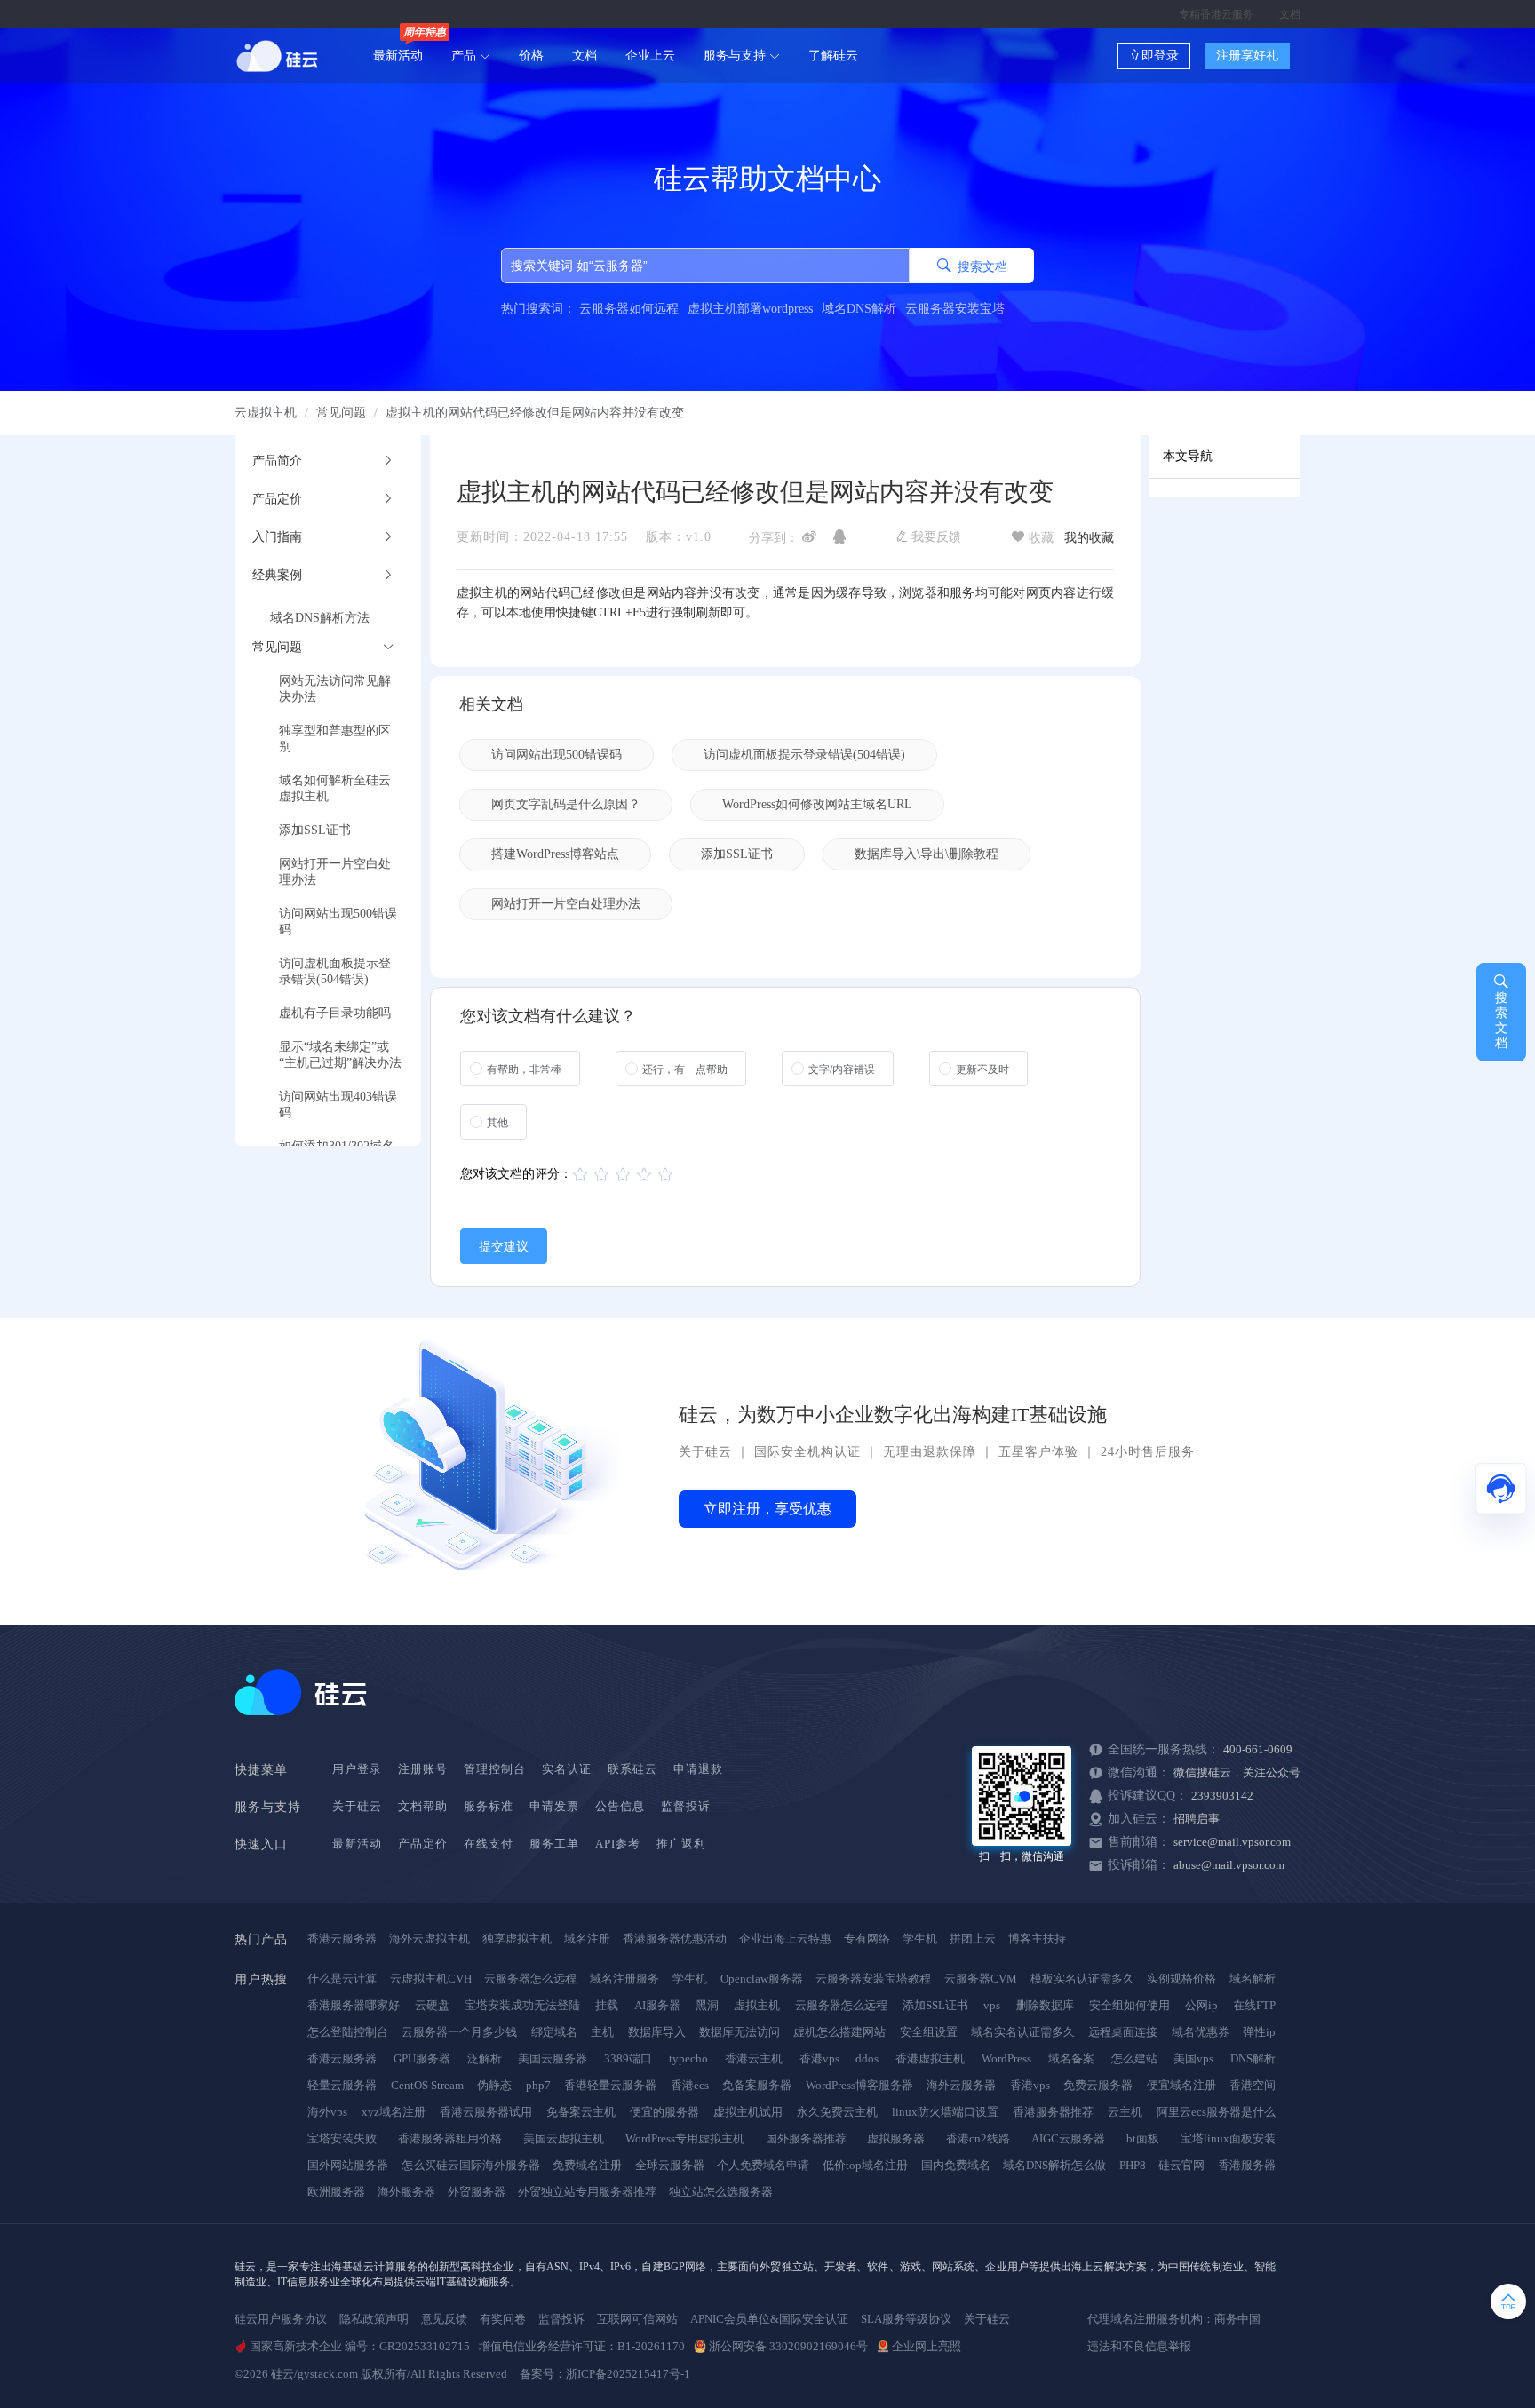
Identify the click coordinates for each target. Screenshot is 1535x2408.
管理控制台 (495, 1769)
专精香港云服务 (1216, 14)
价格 (531, 56)
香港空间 (1253, 2085)
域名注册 (587, 1939)
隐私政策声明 (374, 2319)
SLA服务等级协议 (906, 2319)
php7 (538, 2085)
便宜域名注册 (1181, 2085)
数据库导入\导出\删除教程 (927, 854)
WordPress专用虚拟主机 (685, 2138)
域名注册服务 (624, 1979)
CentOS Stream (427, 2085)
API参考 (618, 1844)
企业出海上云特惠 (785, 1939)
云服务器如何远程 (629, 309)
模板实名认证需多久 (1082, 1979)
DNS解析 (1253, 2058)
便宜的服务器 (664, 2112)
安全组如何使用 (1129, 2005)
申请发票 (554, 1806)
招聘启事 (1197, 1819)
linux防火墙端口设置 (945, 2112)
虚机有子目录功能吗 (335, 1013)
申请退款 (698, 1769)
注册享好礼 (1247, 56)
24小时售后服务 (1148, 1452)
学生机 (920, 1939)
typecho (688, 2058)
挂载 (607, 2005)
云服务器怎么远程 (530, 1979)
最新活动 (398, 56)
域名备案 (1071, 2058)
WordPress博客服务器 (859, 2085)
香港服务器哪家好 (354, 2005)
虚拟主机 (757, 2005)
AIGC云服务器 (1068, 2138)
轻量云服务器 (342, 2085)
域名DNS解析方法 (320, 618)
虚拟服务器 (896, 2138)
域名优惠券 (1201, 2032)
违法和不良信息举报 (1139, 2346)
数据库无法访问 (740, 2032)
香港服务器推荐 (1053, 2112)
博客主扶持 (1037, 1939)
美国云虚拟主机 (564, 2138)
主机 (602, 2032)
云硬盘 (432, 2005)
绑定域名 (554, 2032)
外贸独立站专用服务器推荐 (587, 2192)
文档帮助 (423, 1806)
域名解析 (1253, 1979)
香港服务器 (1247, 2165)
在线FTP (1254, 2005)
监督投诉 (686, 1806)
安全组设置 (929, 2032)
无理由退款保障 (930, 1452)
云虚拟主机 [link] (266, 413)
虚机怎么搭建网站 (839, 2032)
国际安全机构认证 (807, 1452)
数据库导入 (657, 2032)
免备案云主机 (581, 2112)
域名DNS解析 (859, 309)
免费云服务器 (1098, 2085)
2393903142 (1222, 1796)
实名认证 (567, 1769)
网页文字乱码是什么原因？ (566, 804)
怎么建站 (1134, 2058)
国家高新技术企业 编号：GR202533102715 (360, 2346)
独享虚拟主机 (517, 1939)
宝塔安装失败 (342, 2138)
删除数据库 (1045, 2005)
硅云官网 (1181, 2165)
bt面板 (1143, 2138)
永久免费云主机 (837, 2112)
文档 (1290, 14)
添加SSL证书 (315, 830)
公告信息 (620, 1806)
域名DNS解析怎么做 (1054, 2165)
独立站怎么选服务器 (721, 2192)
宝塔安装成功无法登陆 (522, 2005)
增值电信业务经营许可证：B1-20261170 (582, 2346)
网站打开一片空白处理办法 (566, 904)
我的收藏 (1089, 538)
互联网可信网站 (637, 2319)
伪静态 (494, 2085)
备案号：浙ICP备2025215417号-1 (605, 2374)
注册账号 (423, 1769)
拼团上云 (973, 1939)
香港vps (819, 2058)
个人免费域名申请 (763, 2165)
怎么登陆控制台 (348, 2032)
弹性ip (1259, 2032)
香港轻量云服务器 (610, 2085)
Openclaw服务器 (762, 1979)
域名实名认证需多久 (1023, 2032)
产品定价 (423, 1844)
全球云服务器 (670, 2165)
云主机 (1125, 2112)
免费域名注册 (587, 2165)
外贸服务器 (477, 2192)
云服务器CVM (981, 1979)
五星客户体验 (1038, 1452)
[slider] (625, 1175)
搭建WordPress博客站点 (555, 854)
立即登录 (1154, 56)
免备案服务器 (757, 2085)
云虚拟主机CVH (431, 1979)
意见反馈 (444, 2319)
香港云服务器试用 (486, 2112)
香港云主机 (754, 2058)
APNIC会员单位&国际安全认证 (769, 2319)
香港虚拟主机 (930, 2058)
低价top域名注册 (865, 2165)
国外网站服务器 (348, 2165)
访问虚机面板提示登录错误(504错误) (804, 755)
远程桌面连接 (1123, 2032)
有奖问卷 (503, 2319)
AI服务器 (657, 2005)
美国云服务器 (553, 2058)
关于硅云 (705, 1452)
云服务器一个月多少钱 (459, 2032)
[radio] (520, 1069)
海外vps (327, 2112)
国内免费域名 (956, 2165)
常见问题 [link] (341, 413)
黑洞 (707, 2005)
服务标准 (489, 1806)
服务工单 (554, 1844)
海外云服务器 (961, 2085)
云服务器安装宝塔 (955, 309)
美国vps (1193, 2058)
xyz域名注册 (394, 2112)
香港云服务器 (342, 1939)
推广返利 (681, 1844)
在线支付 (489, 1844)
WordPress (1006, 2058)
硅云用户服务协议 (281, 2319)
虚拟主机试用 (748, 2112)
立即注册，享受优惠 (767, 1509)
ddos (867, 2058)
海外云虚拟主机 (429, 1939)
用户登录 (357, 1769)
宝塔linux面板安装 (1228, 2138)
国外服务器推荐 (806, 2138)
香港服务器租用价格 (450, 2138)
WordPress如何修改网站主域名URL (817, 804)
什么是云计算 (342, 1979)
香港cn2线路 (978, 2138)
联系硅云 (632, 1769)
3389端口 (628, 2058)
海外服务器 (406, 2192)
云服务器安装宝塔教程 (873, 1979)
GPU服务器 (422, 2058)
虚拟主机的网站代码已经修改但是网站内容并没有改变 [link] (535, 413)
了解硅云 (833, 56)
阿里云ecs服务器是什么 (1216, 2112)
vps (992, 2005)
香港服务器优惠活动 (675, 1939)
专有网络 (867, 1939)
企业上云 (650, 56)
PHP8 (1133, 2165)
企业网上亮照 (927, 2346)
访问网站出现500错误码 (557, 755)
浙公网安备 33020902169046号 (788, 2346)
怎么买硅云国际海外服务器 (471, 2165)
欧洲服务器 (336, 2192)
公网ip (1201, 2005)
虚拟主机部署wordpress (750, 309)
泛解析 (485, 2058)
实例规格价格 (1181, 1979)
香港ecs (690, 2085)
